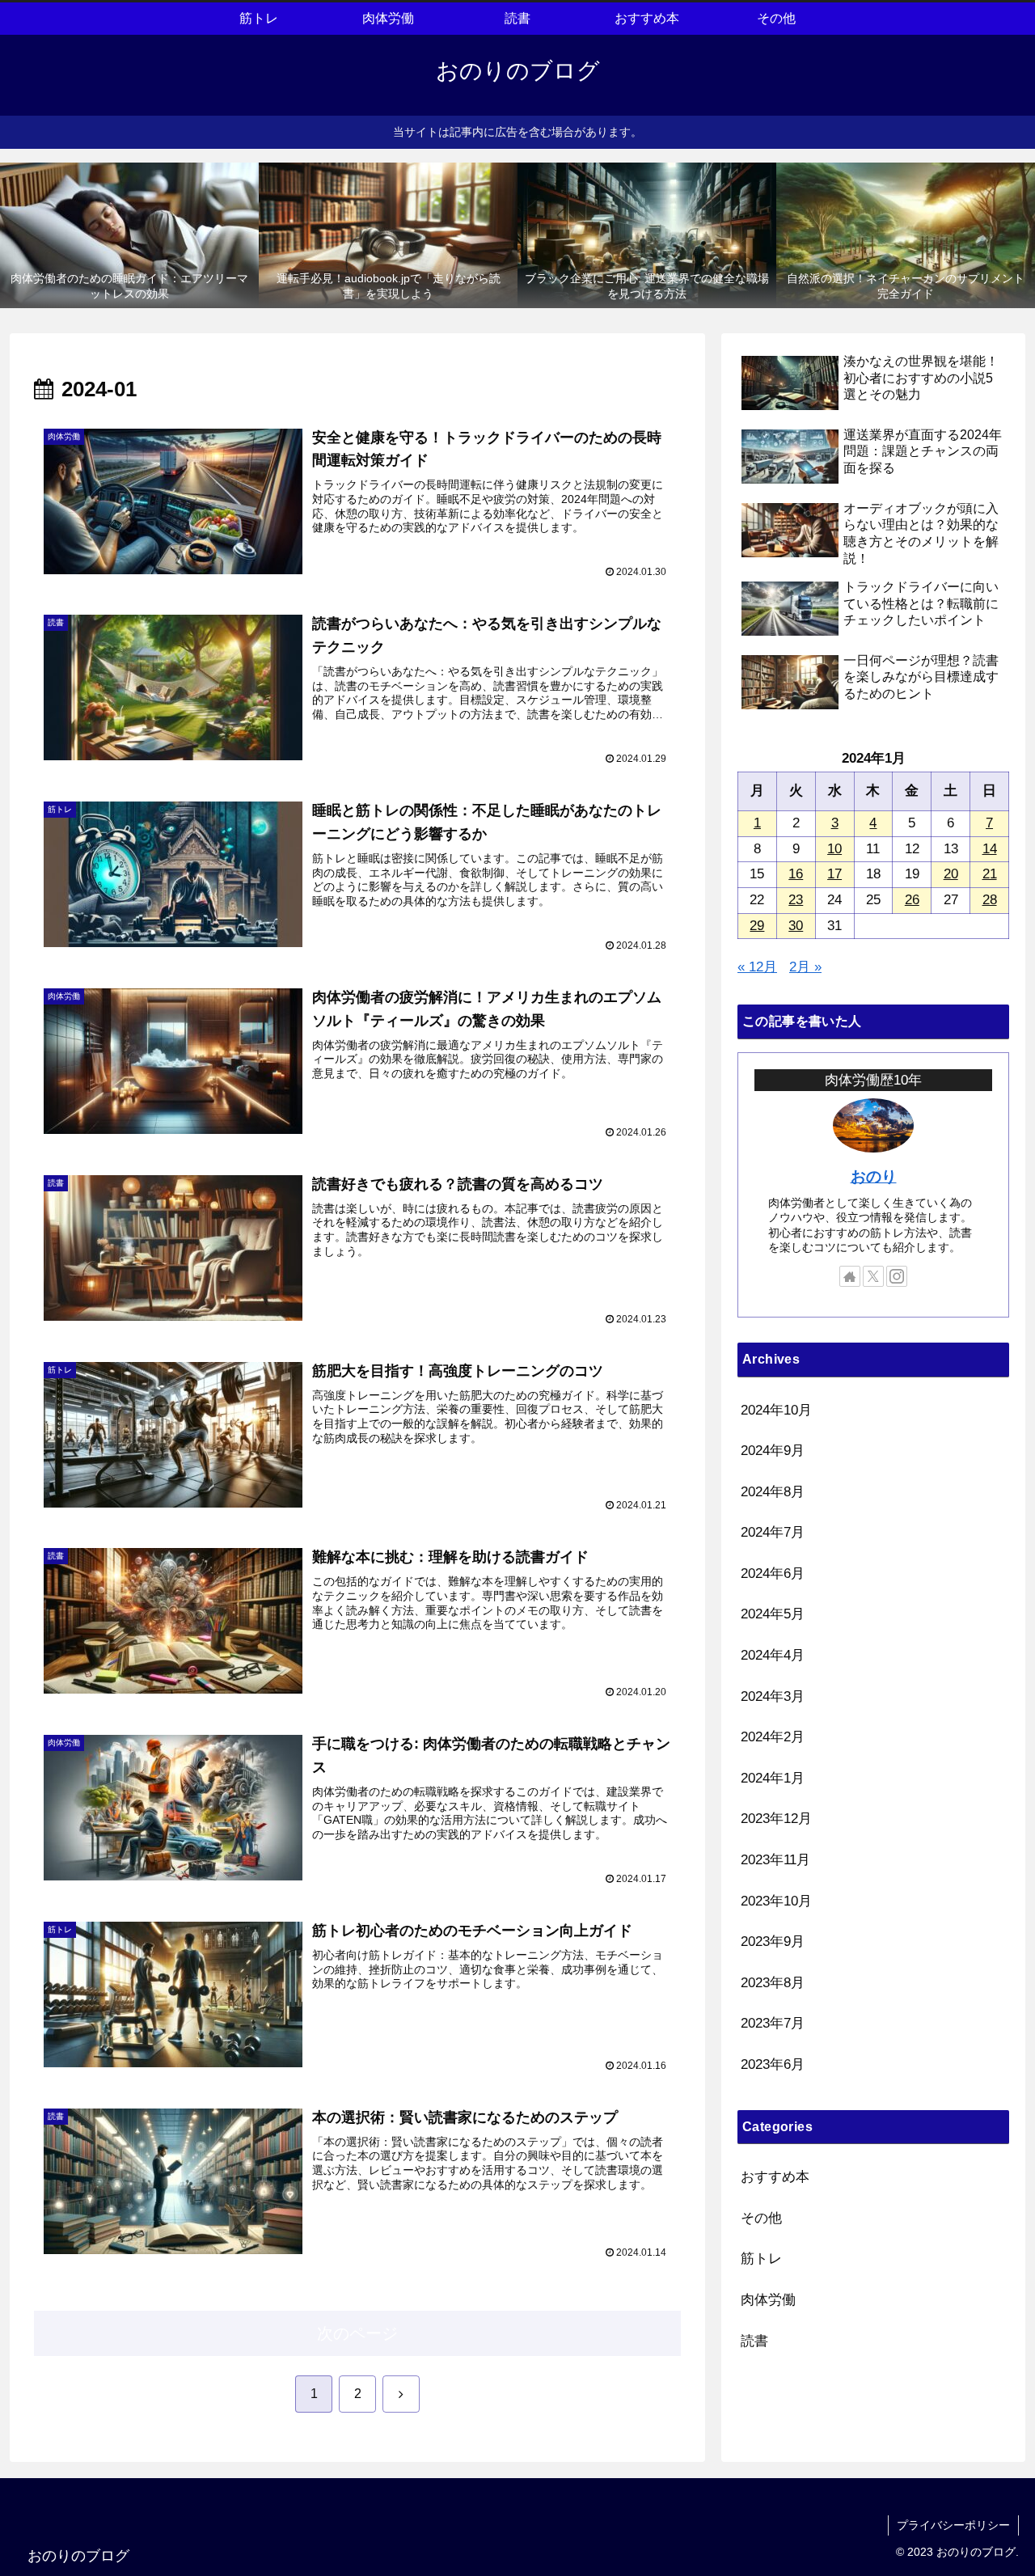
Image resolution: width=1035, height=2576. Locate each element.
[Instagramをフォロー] (897, 1276)
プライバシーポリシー (953, 2525)
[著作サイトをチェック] (850, 1276)
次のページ (357, 2333)
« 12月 (757, 967)
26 (912, 900)
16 (796, 874)
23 (796, 900)
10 (834, 849)
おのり (874, 1176)
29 (757, 926)
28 (990, 900)
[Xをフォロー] (873, 1276)
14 (990, 849)
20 (951, 874)
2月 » (805, 967)
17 (834, 874)
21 (990, 874)
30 (796, 926)
